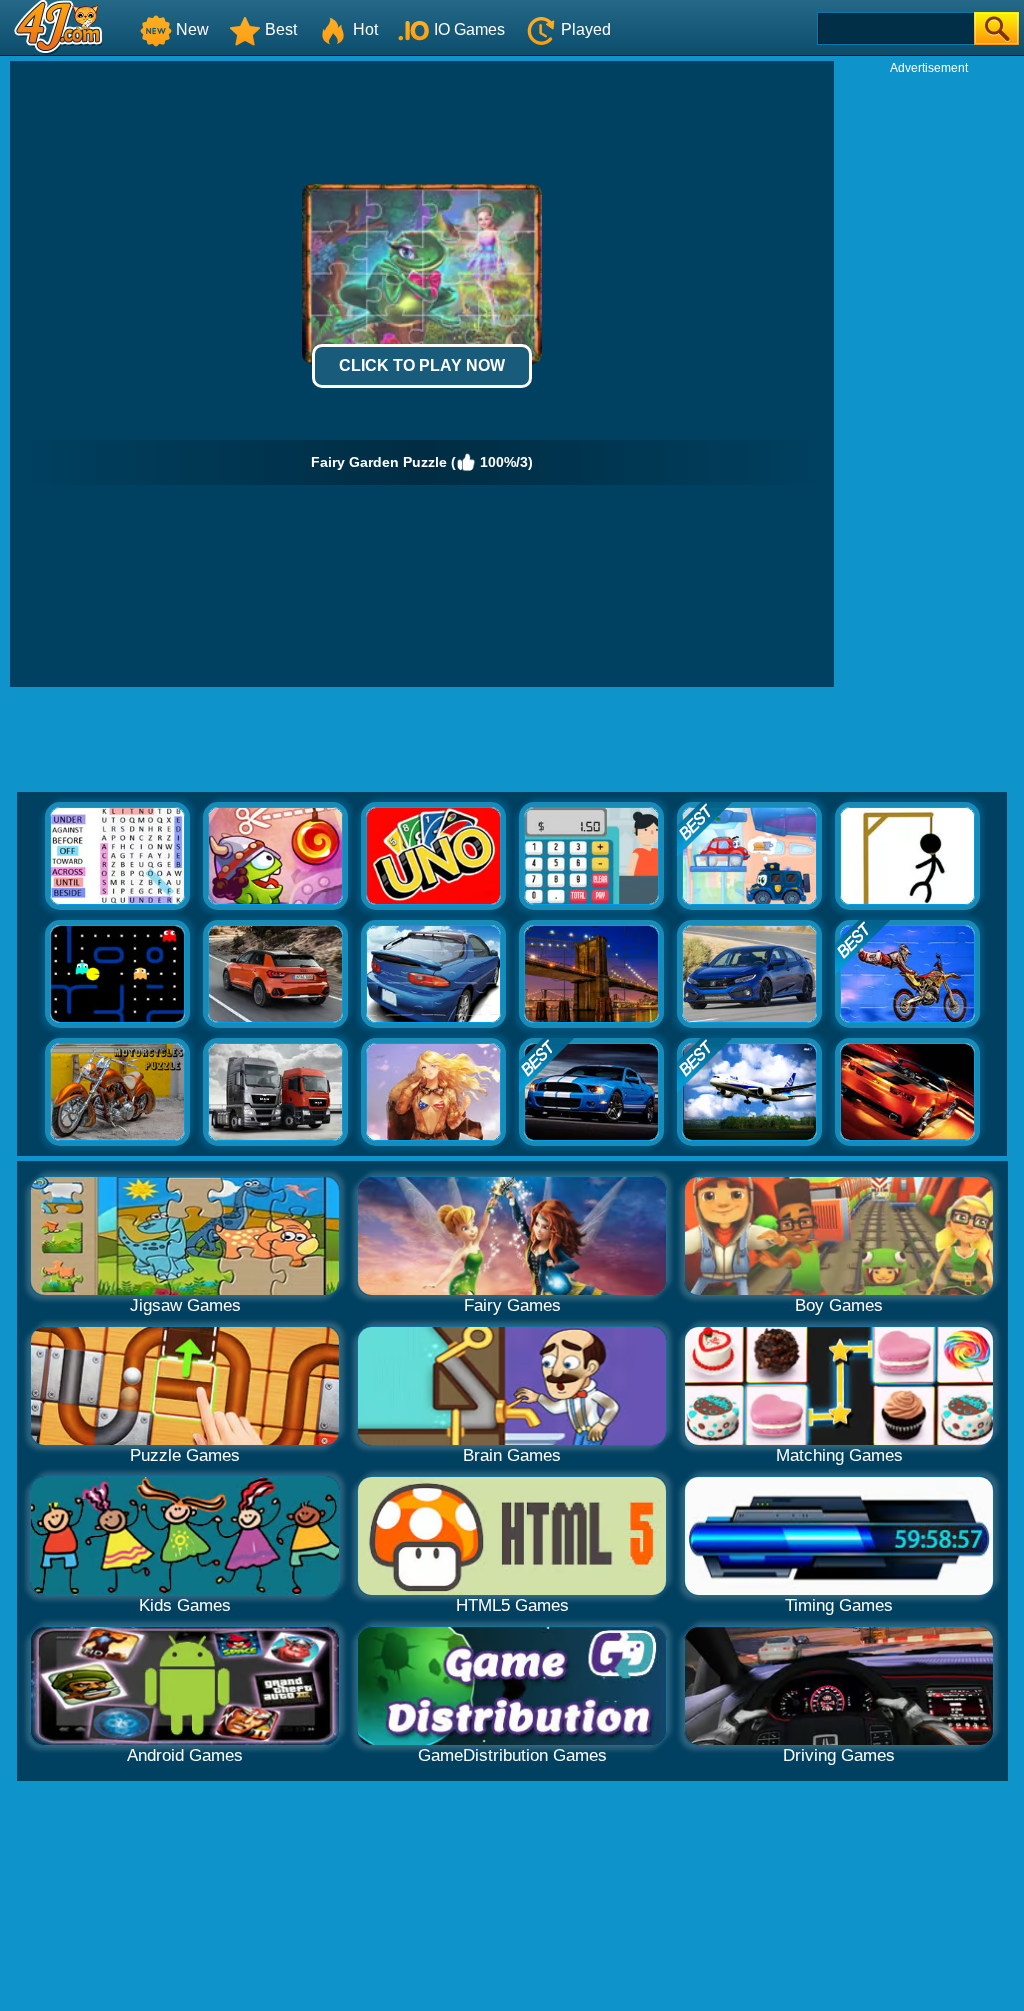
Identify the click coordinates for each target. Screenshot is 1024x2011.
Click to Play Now (422, 365)
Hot (365, 29)
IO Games (469, 29)
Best (281, 29)
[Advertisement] (929, 376)
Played (586, 29)
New (192, 29)
